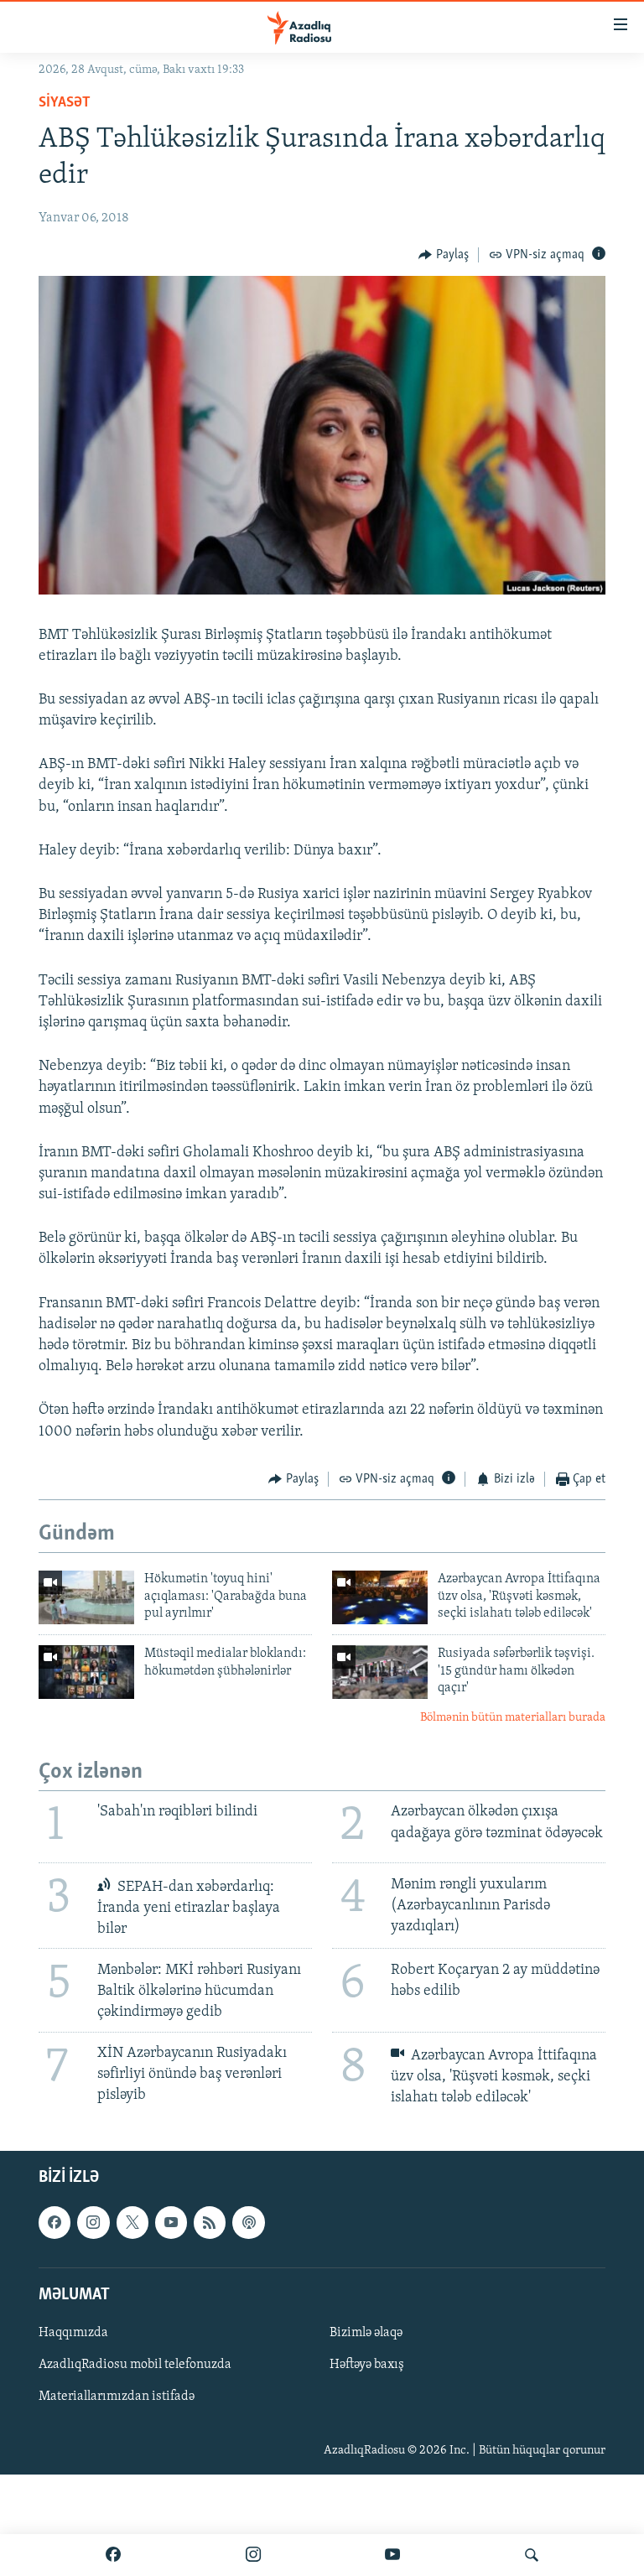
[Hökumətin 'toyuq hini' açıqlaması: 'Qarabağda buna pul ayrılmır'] (86, 1597)
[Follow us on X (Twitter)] (132, 2222)
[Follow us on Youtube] (171, 2222)
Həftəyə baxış (367, 2365)
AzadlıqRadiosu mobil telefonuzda (135, 2365)
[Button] (444, 255)
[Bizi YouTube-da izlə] (392, 2555)
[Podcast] (248, 2222)
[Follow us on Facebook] (55, 2222)
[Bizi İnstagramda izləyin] (253, 2555)
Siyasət (65, 103)
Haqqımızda (73, 2333)
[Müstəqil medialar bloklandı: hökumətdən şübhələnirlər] (86, 1672)
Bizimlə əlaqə (366, 2333)
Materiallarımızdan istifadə (117, 2397)
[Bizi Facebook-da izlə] (113, 2555)
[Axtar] (532, 2555)
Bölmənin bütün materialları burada (513, 1718)
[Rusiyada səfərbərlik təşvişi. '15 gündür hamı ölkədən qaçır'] (380, 1672)
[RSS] (210, 2222)
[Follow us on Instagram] (93, 2222)
